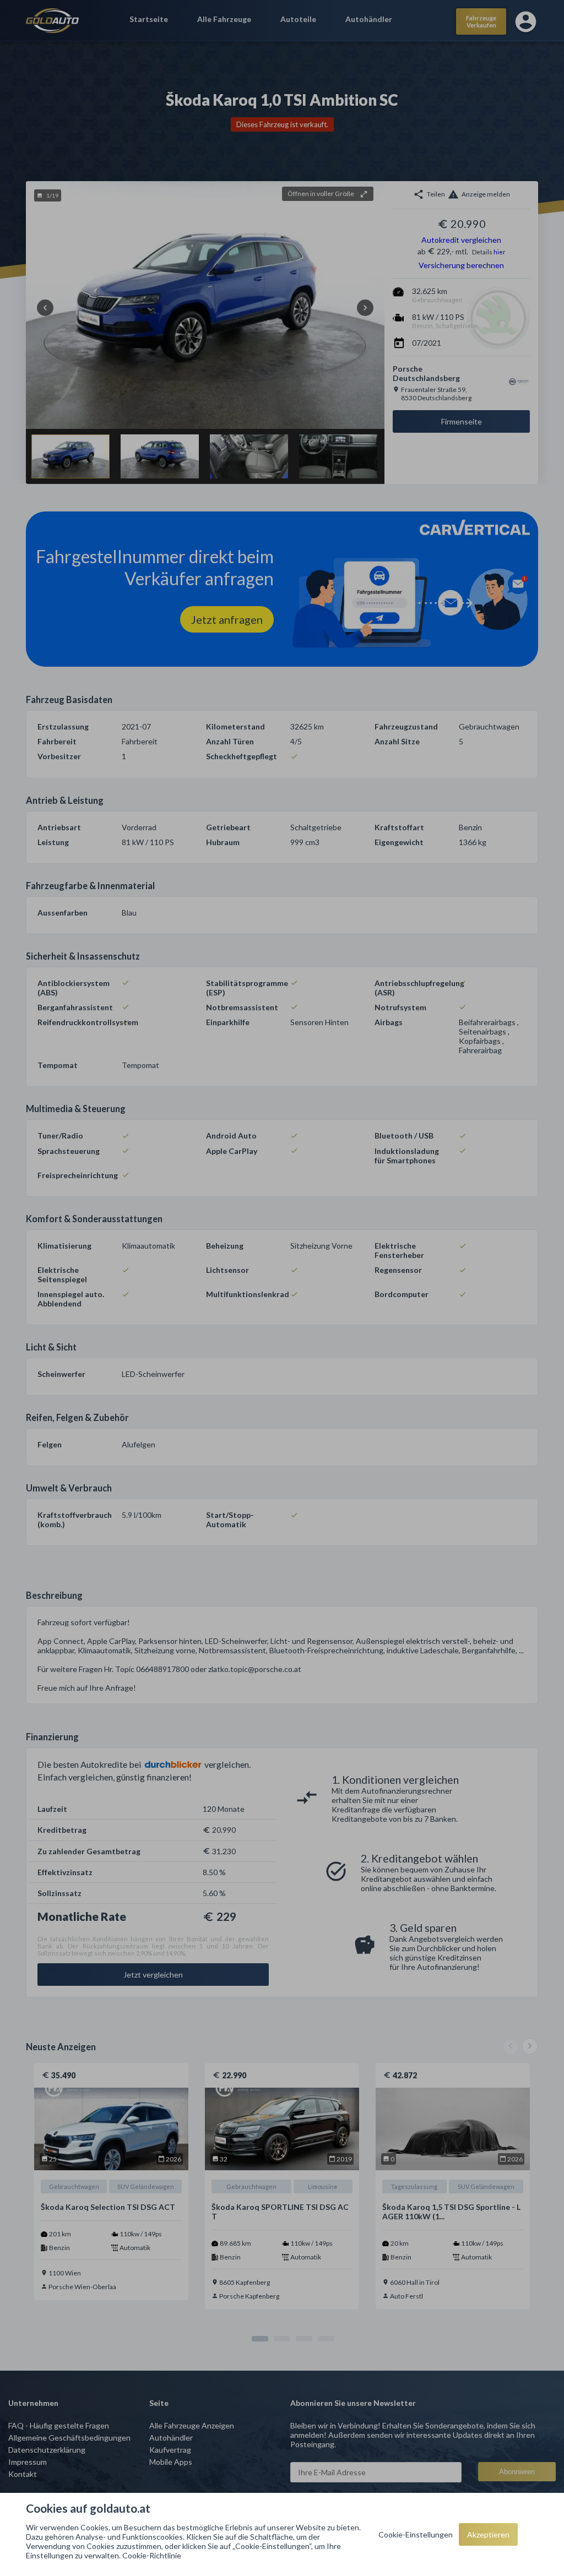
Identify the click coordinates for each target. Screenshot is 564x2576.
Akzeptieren (488, 2534)
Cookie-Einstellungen (416, 2534)
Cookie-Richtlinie (152, 2555)
